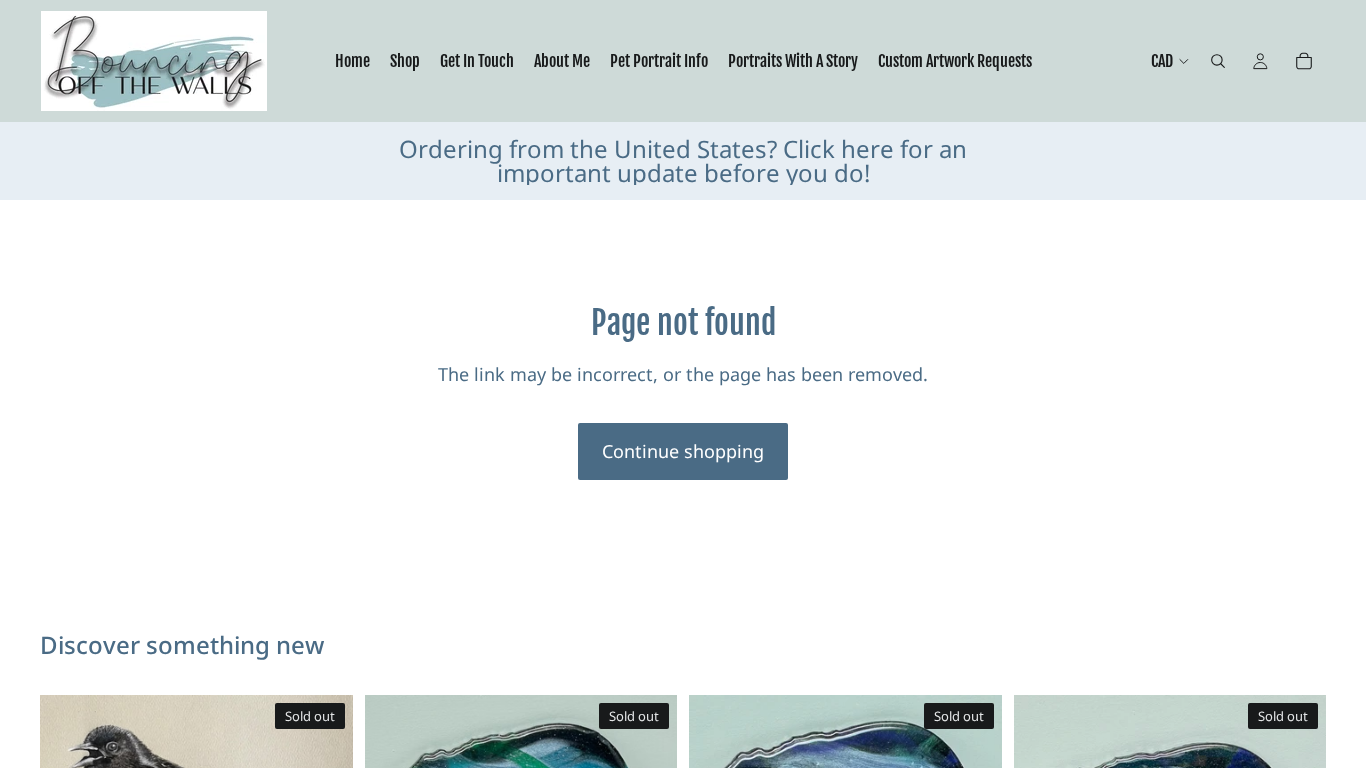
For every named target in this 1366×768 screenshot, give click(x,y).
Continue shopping (683, 451)
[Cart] (1304, 61)
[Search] (1218, 61)
